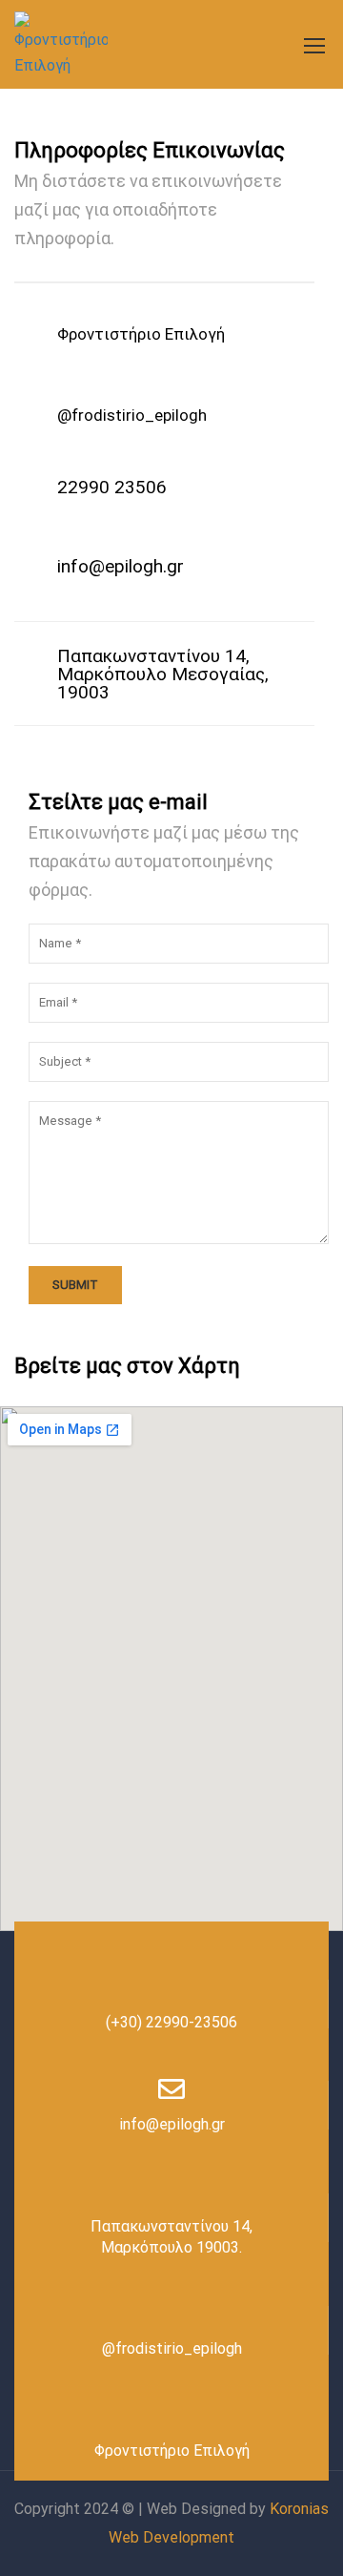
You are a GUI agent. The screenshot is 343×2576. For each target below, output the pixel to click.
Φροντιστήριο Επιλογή (172, 2451)
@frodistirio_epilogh (132, 415)
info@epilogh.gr (121, 566)
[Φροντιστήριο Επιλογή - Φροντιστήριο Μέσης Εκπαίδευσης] (61, 45)
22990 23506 (112, 487)
